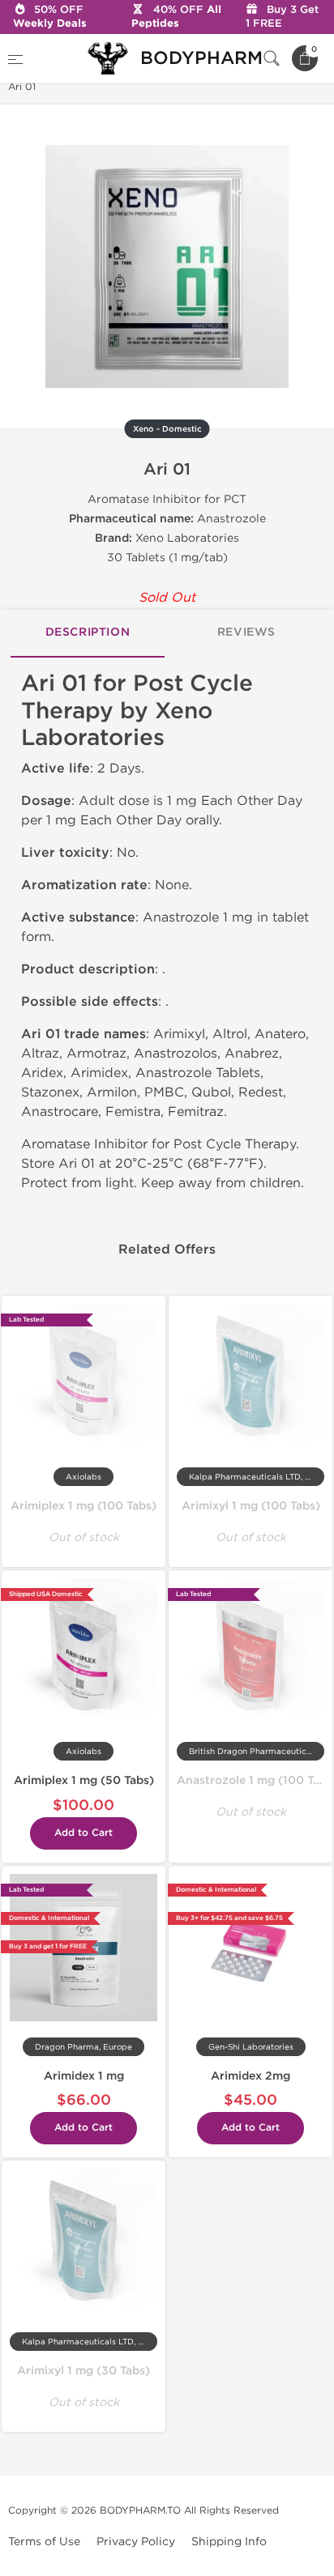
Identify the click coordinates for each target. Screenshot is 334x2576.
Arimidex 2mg (250, 2076)
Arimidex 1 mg (84, 2076)
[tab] (88, 633)
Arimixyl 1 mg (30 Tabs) (83, 2371)
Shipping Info (229, 2542)
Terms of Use (44, 2542)
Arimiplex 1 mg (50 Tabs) (84, 1780)
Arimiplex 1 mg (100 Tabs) (83, 1506)
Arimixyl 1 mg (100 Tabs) (251, 1506)
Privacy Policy (136, 2542)
